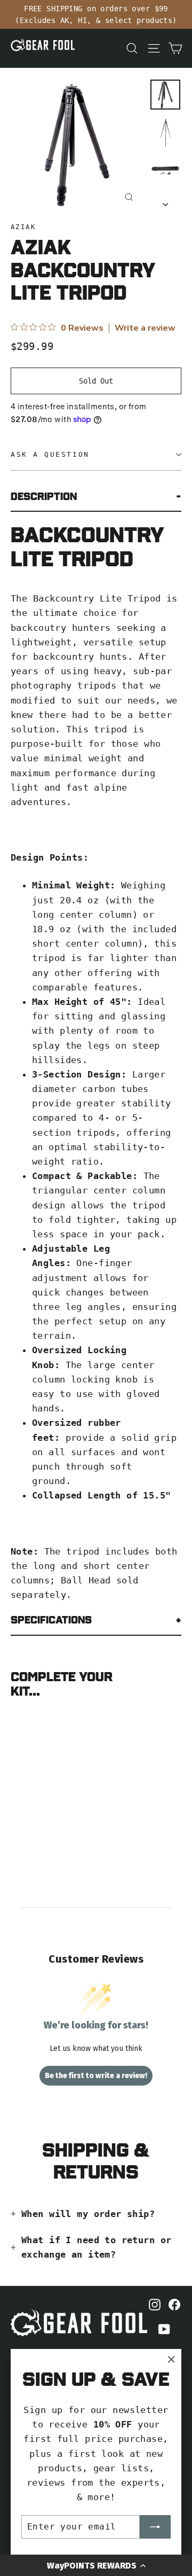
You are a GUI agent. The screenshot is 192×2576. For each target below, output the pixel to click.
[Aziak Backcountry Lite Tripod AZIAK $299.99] (39, 1755)
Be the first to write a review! (96, 2076)
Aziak (23, 227)
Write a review (145, 328)
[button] (96, 2565)
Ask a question (50, 454)
